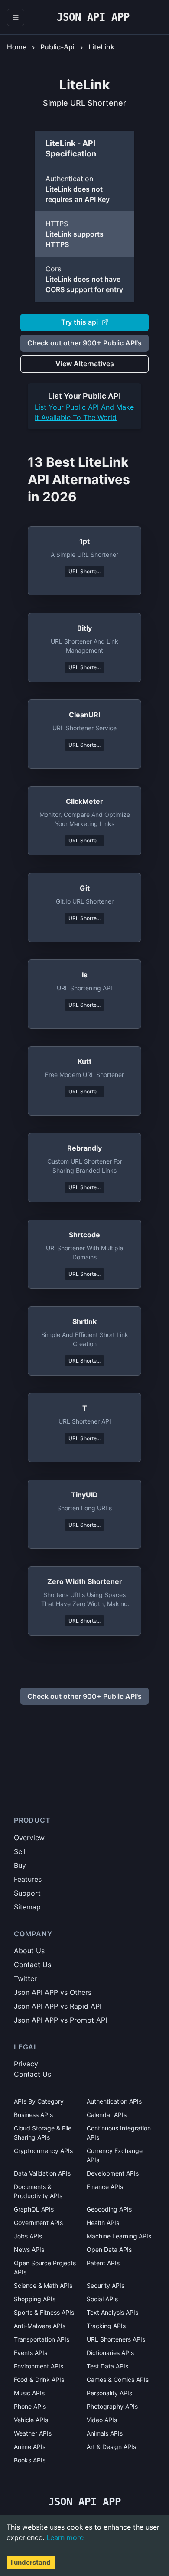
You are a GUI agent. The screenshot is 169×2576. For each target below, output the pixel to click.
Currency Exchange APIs (115, 2155)
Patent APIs (103, 2263)
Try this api (80, 322)
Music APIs (29, 2393)
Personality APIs (109, 2393)
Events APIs (31, 2353)
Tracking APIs (106, 2326)
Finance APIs (105, 2187)
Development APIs (113, 2173)
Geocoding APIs (109, 2209)
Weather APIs (33, 2433)
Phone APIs (30, 2406)
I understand (31, 2562)
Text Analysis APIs (112, 2312)
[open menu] (16, 17)
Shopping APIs (35, 2299)
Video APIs (102, 2420)
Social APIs (102, 2299)
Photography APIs (112, 2406)
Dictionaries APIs (110, 2353)
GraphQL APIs (34, 2209)
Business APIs (33, 2115)
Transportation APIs (42, 2339)
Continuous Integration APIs (119, 2133)
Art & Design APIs (111, 2447)
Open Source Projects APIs (45, 2267)
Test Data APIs (107, 2366)
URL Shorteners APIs (116, 2339)
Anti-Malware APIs (40, 2326)
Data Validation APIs (42, 2173)
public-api (57, 47)
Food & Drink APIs (39, 2379)
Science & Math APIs (43, 2285)
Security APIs (106, 2285)
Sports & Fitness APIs (44, 2312)
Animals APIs (105, 2433)
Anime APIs (30, 2447)
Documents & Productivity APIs (38, 2191)
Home (17, 47)
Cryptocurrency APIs (43, 2151)
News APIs (29, 2249)
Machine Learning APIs (119, 2236)
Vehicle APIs (31, 2420)
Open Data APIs (109, 2249)
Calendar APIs (107, 2115)
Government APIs (38, 2223)
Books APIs (30, 2460)
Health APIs (103, 2223)
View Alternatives (85, 364)
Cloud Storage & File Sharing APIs (43, 2133)
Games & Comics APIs (118, 2379)
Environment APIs (39, 2366)
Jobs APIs (28, 2236)
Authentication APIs (114, 2101)
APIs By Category (39, 2101)
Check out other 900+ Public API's (84, 343)
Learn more (65, 2537)
